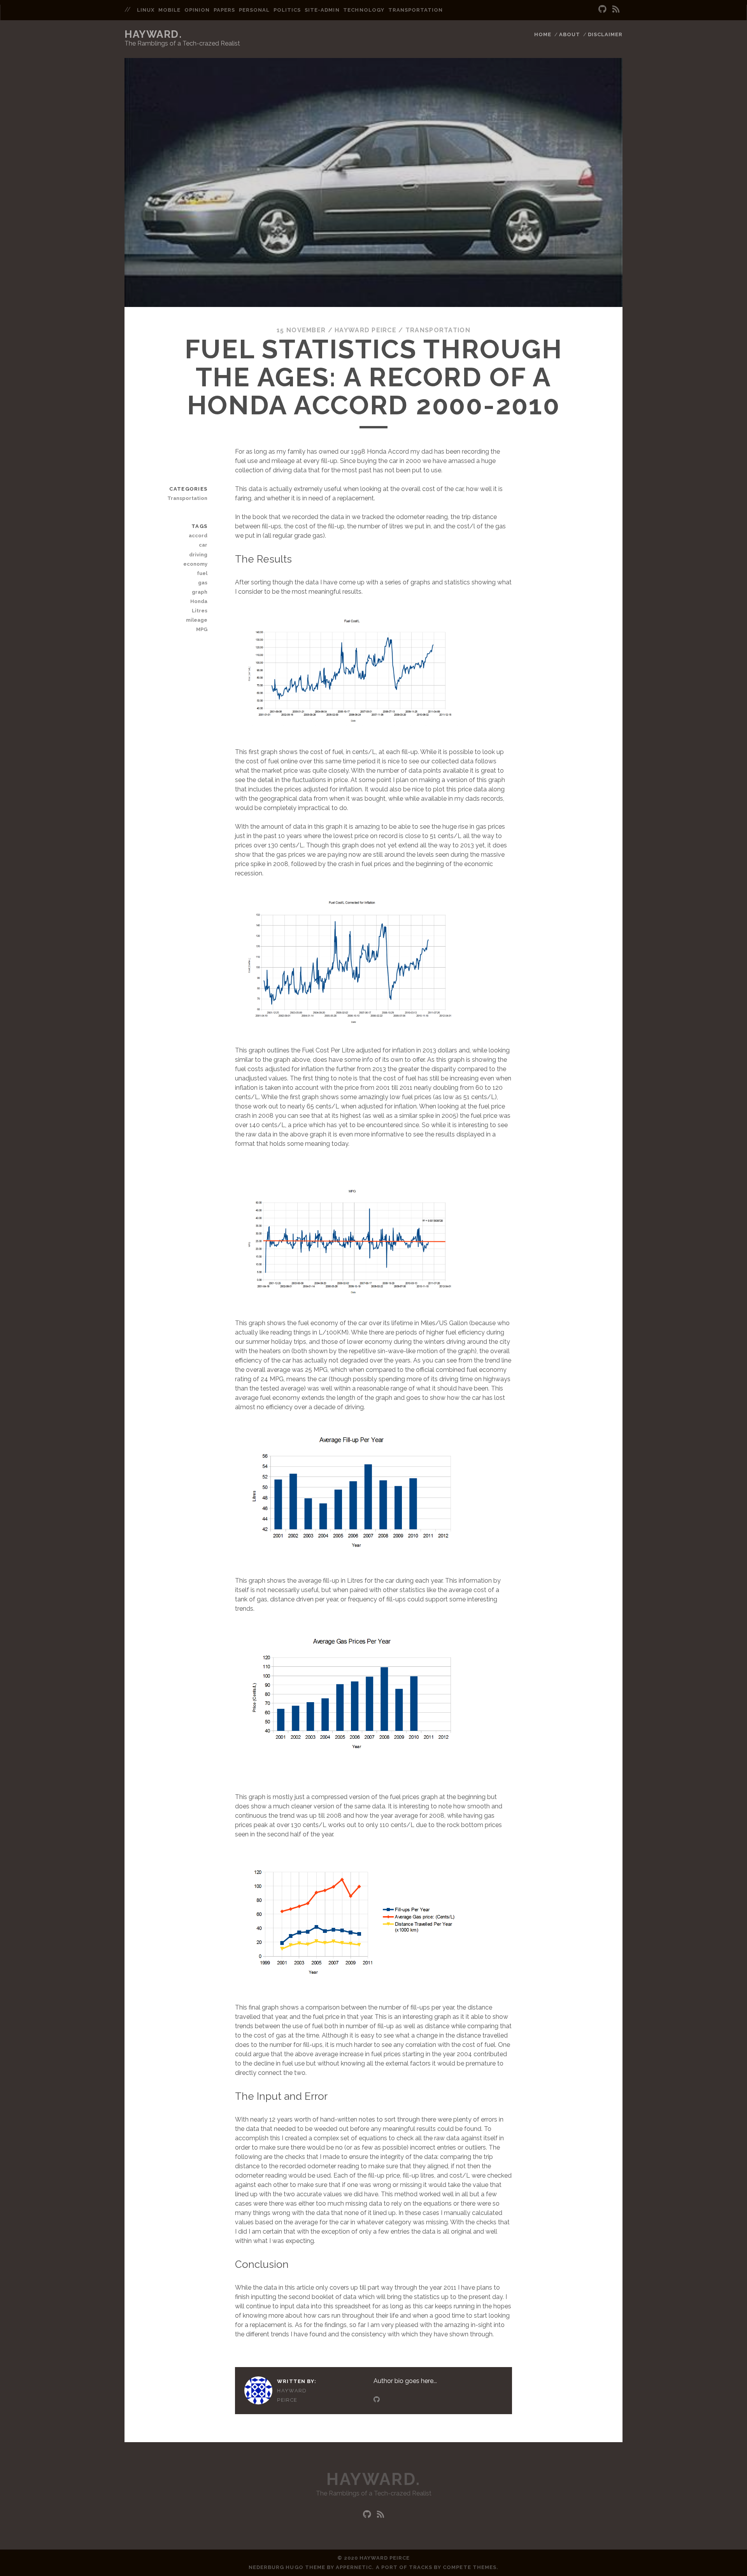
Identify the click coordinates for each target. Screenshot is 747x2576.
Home (543, 34)
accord (198, 536)
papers (224, 10)
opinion (197, 10)
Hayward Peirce (366, 330)
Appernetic (354, 2567)
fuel (202, 573)
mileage (197, 620)
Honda (199, 601)
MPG (202, 629)
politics (287, 10)
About (570, 34)
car (203, 545)
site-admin (322, 10)
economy (195, 564)
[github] (602, 9)
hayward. (153, 34)
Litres (200, 611)
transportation (416, 10)
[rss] (616, 9)
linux (146, 10)
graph (200, 592)
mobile (169, 10)
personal (254, 10)
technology (364, 10)
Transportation (438, 330)
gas (203, 583)
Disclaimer (605, 34)
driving (198, 555)
